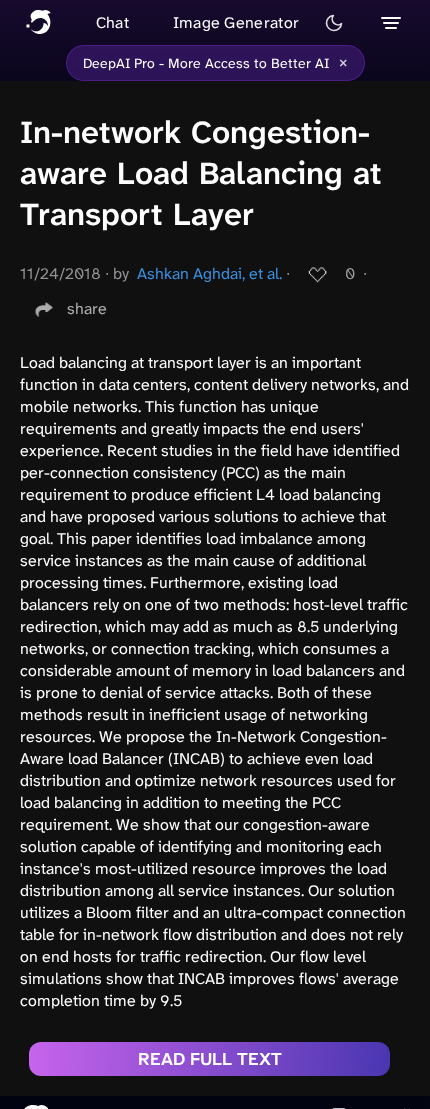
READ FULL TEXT (210, 1059)
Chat (112, 22)
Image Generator (236, 22)
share (87, 308)
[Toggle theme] (334, 23)
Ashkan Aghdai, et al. (209, 273)
